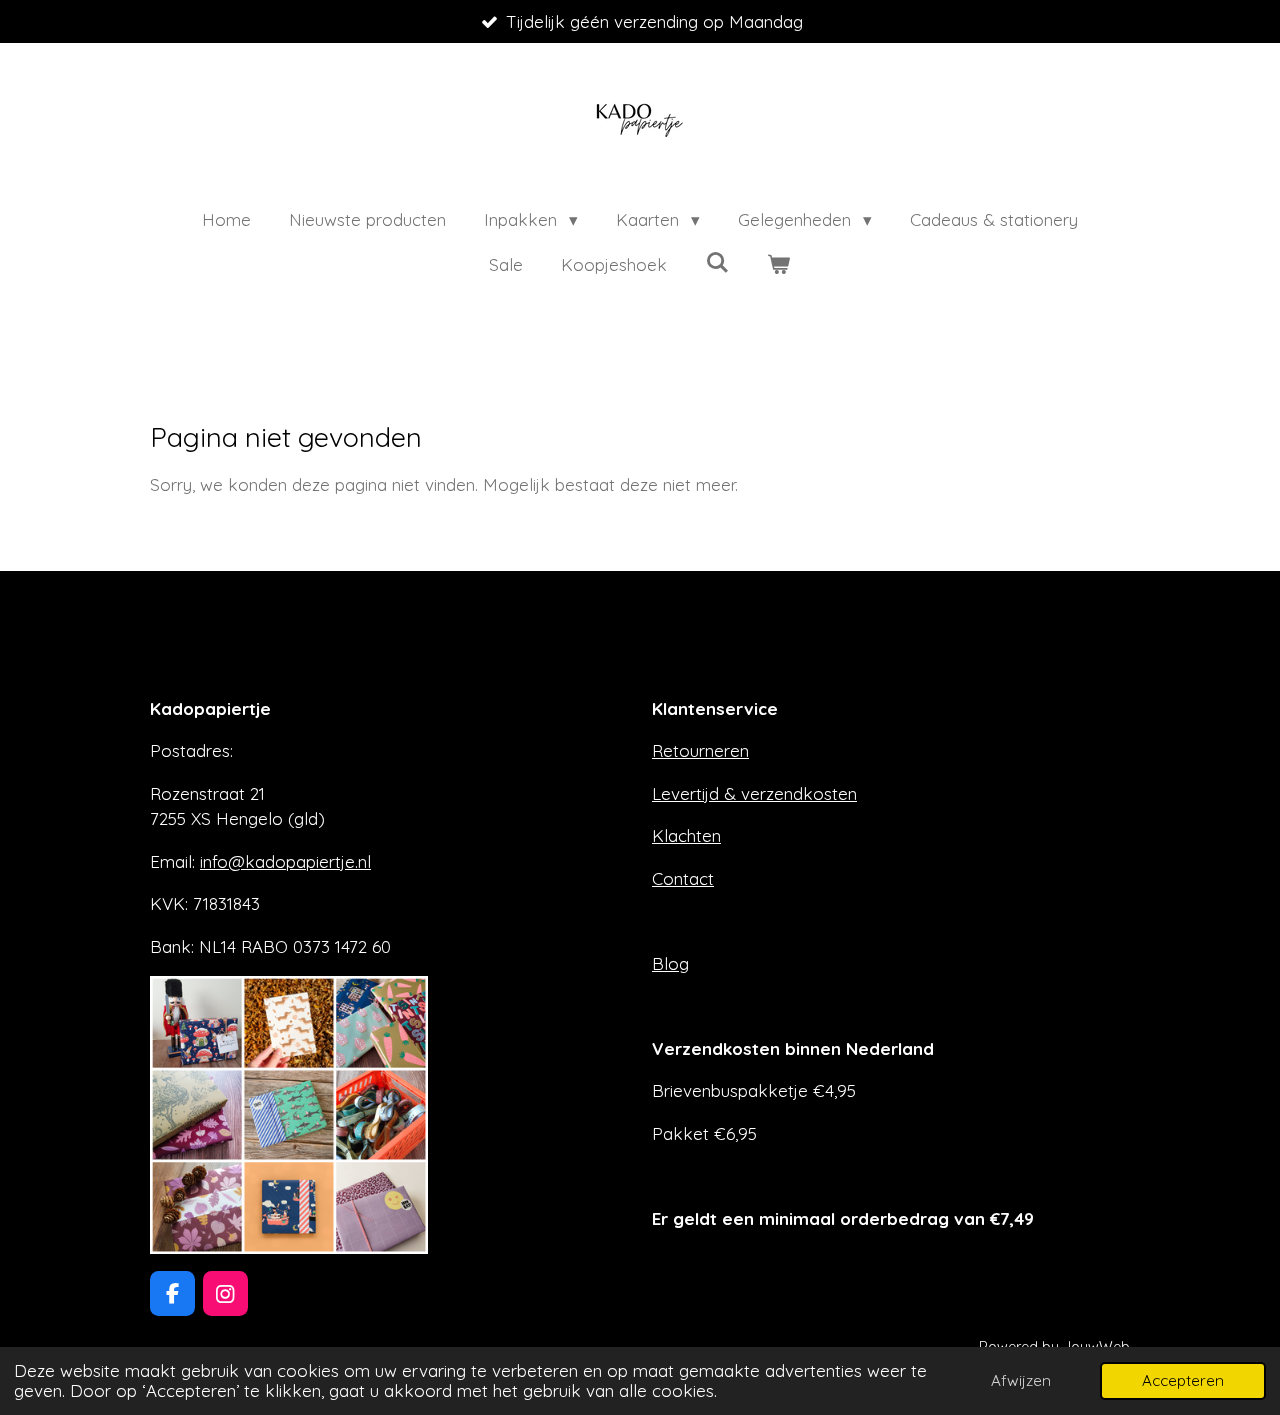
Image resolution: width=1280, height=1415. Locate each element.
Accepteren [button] (1183, 1380)
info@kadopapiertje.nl (285, 861)
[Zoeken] (717, 262)
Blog (670, 963)
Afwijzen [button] (1021, 1380)
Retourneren (700, 750)
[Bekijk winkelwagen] (779, 265)
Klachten (686, 835)
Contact (683, 878)
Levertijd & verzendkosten (754, 793)
